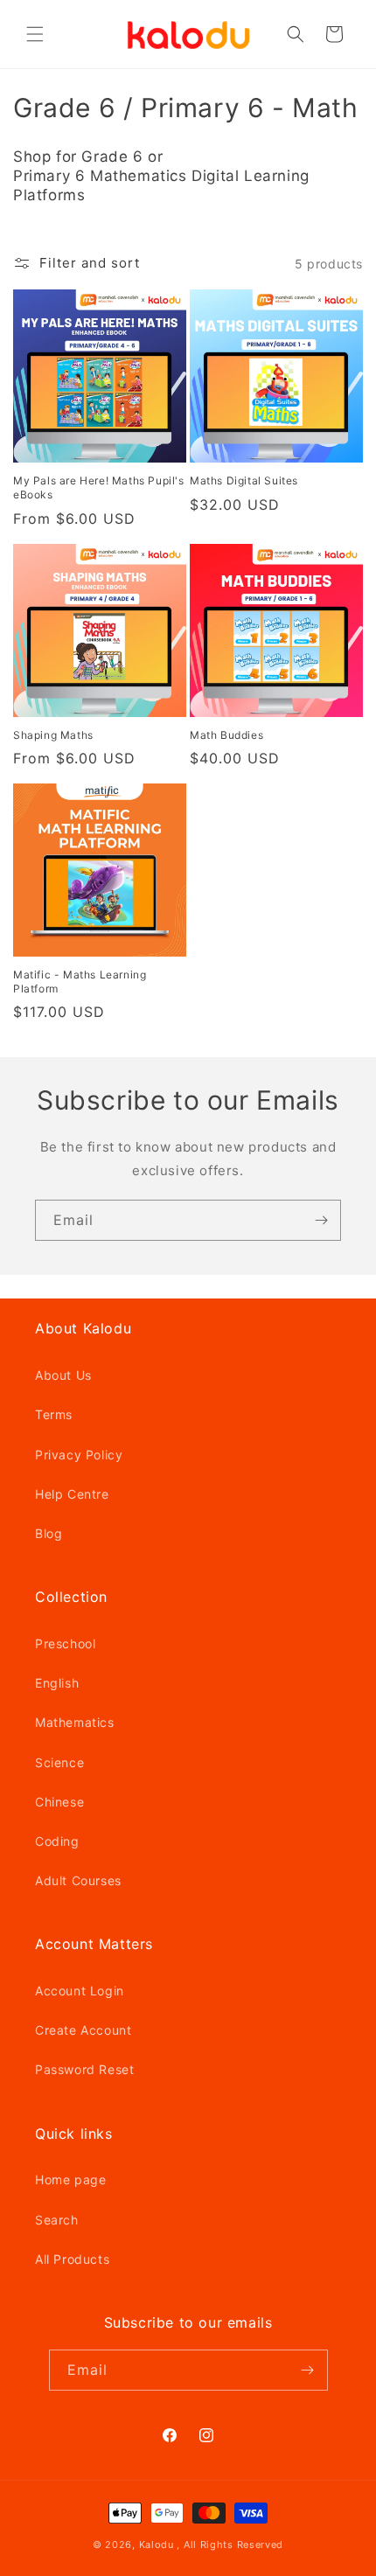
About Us (63, 1375)
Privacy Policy (79, 1455)
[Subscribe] (321, 1220)
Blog (49, 1533)
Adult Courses (78, 1880)
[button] (35, 34)
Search (57, 2220)
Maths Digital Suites (244, 480)
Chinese (59, 1802)
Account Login (80, 1991)
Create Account (83, 2030)
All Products (72, 2259)
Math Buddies (226, 735)
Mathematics (75, 1722)
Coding (57, 1841)
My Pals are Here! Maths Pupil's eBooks (99, 487)
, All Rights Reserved (230, 2545)
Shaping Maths (53, 735)
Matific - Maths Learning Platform (80, 982)
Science (59, 1762)
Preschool (65, 1643)
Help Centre (72, 1494)
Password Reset (84, 2069)
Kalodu (157, 2545)
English (57, 1683)
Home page (70, 2179)
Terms (54, 1414)
